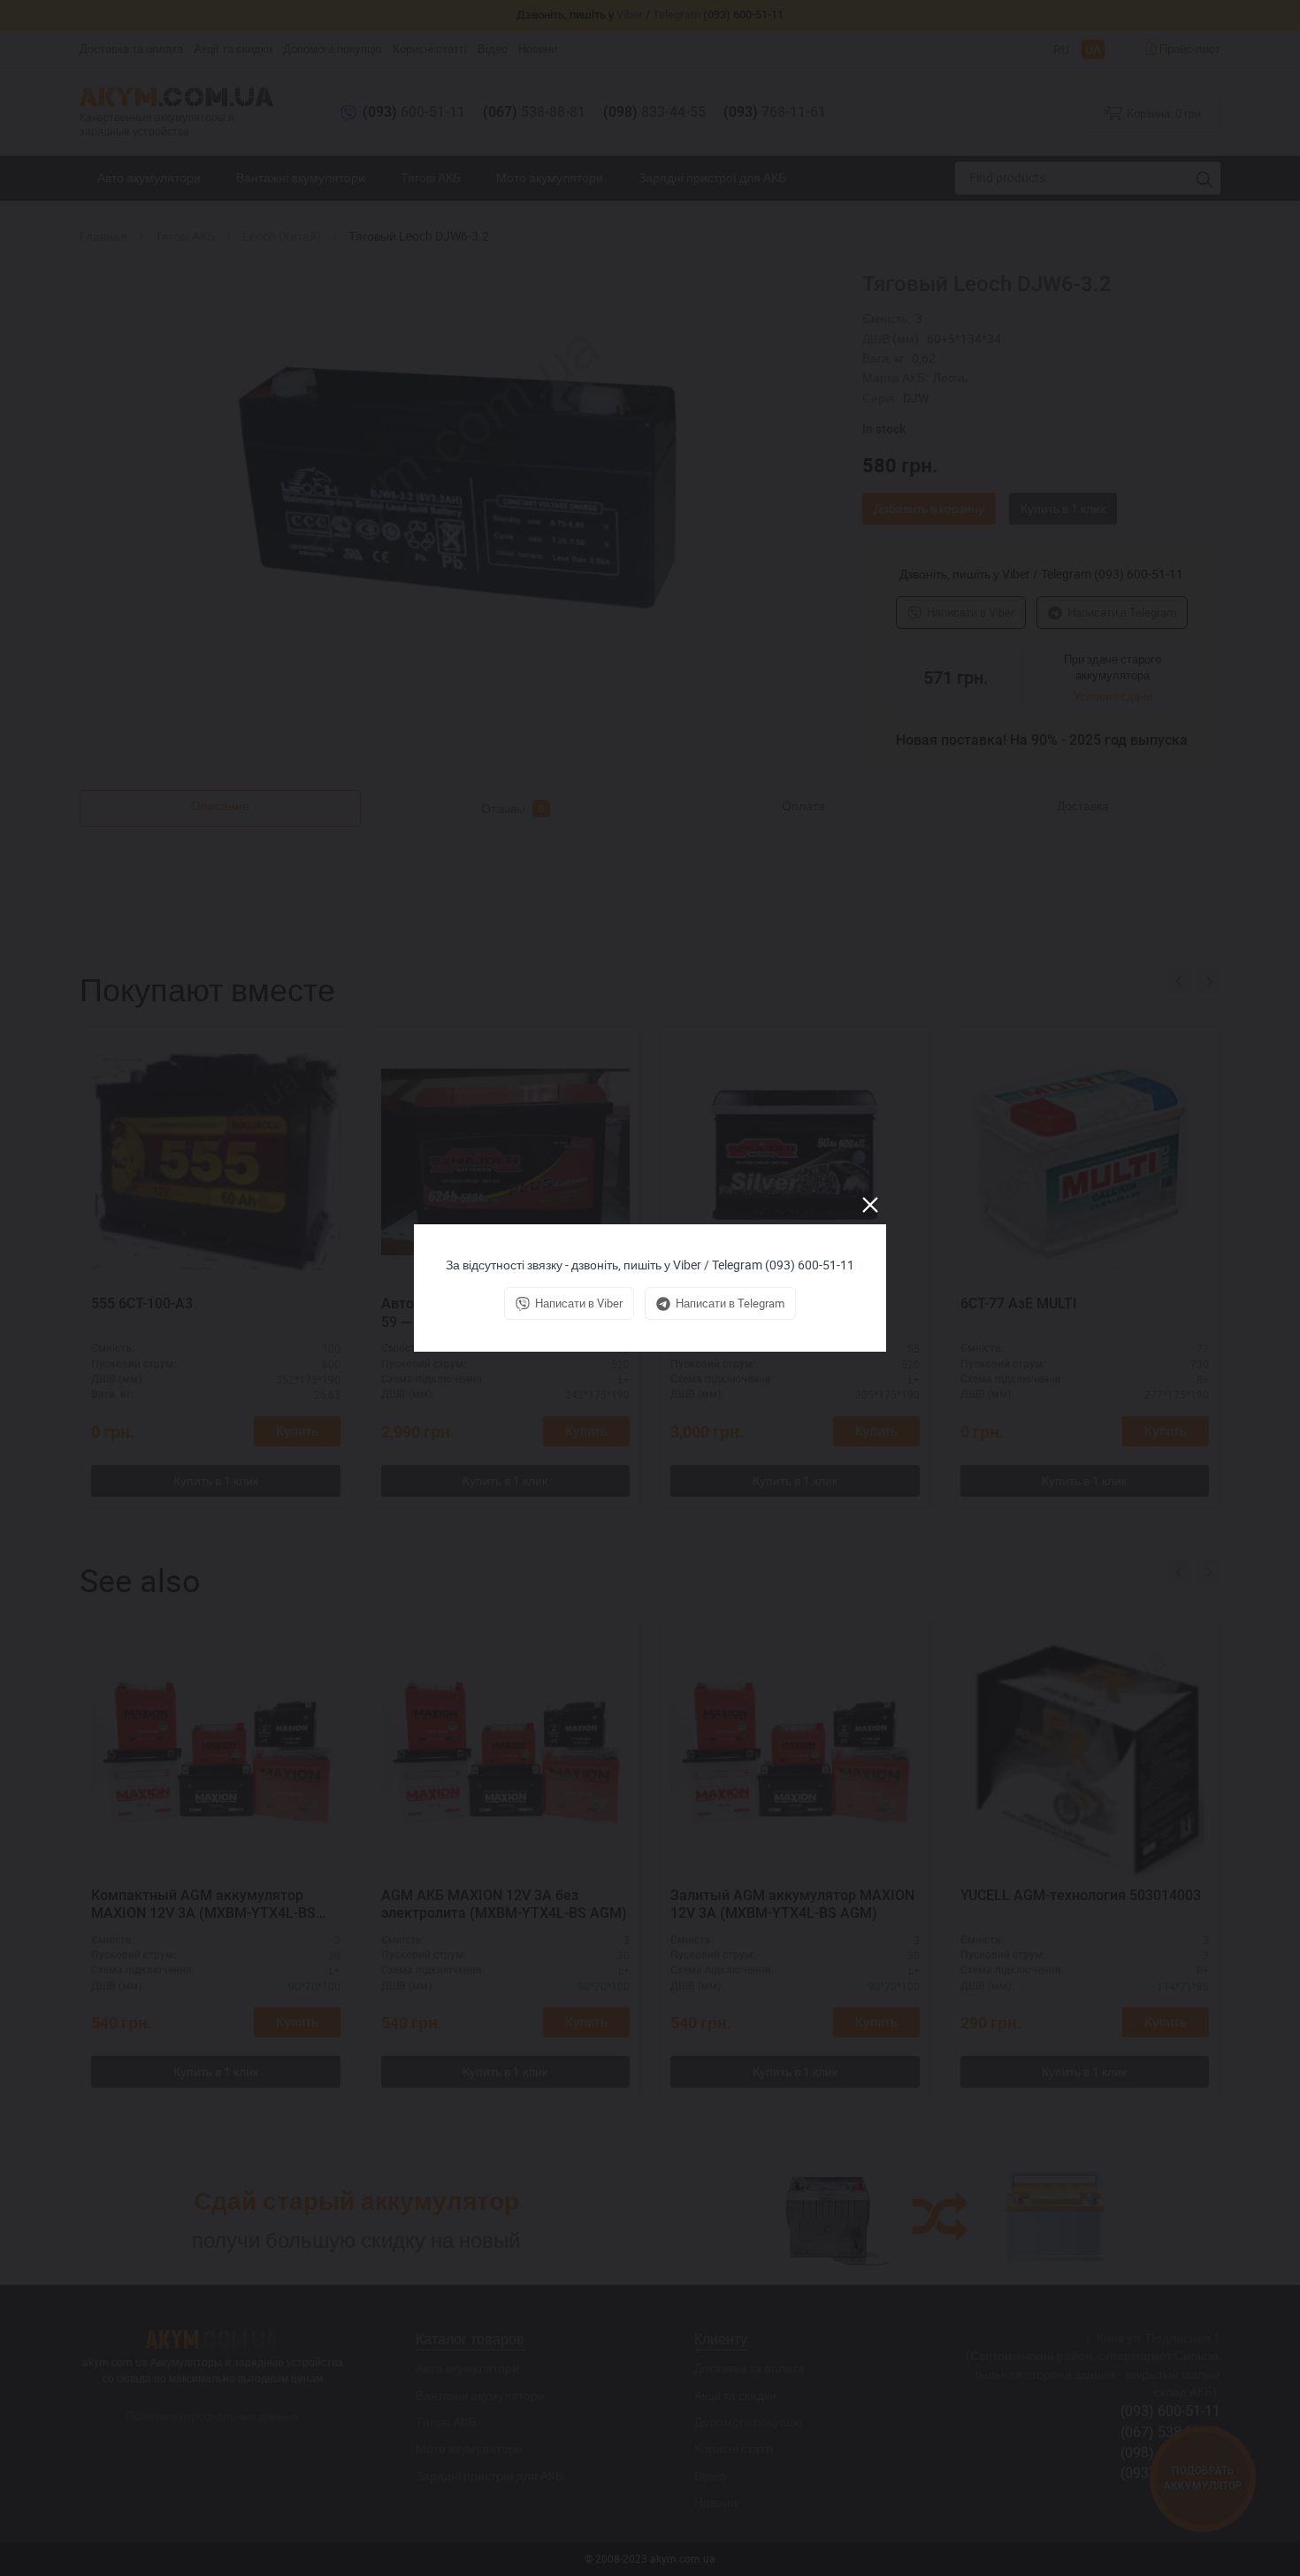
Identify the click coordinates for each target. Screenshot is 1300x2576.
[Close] (870, 1205)
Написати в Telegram (730, 1303)
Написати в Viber (579, 1303)
